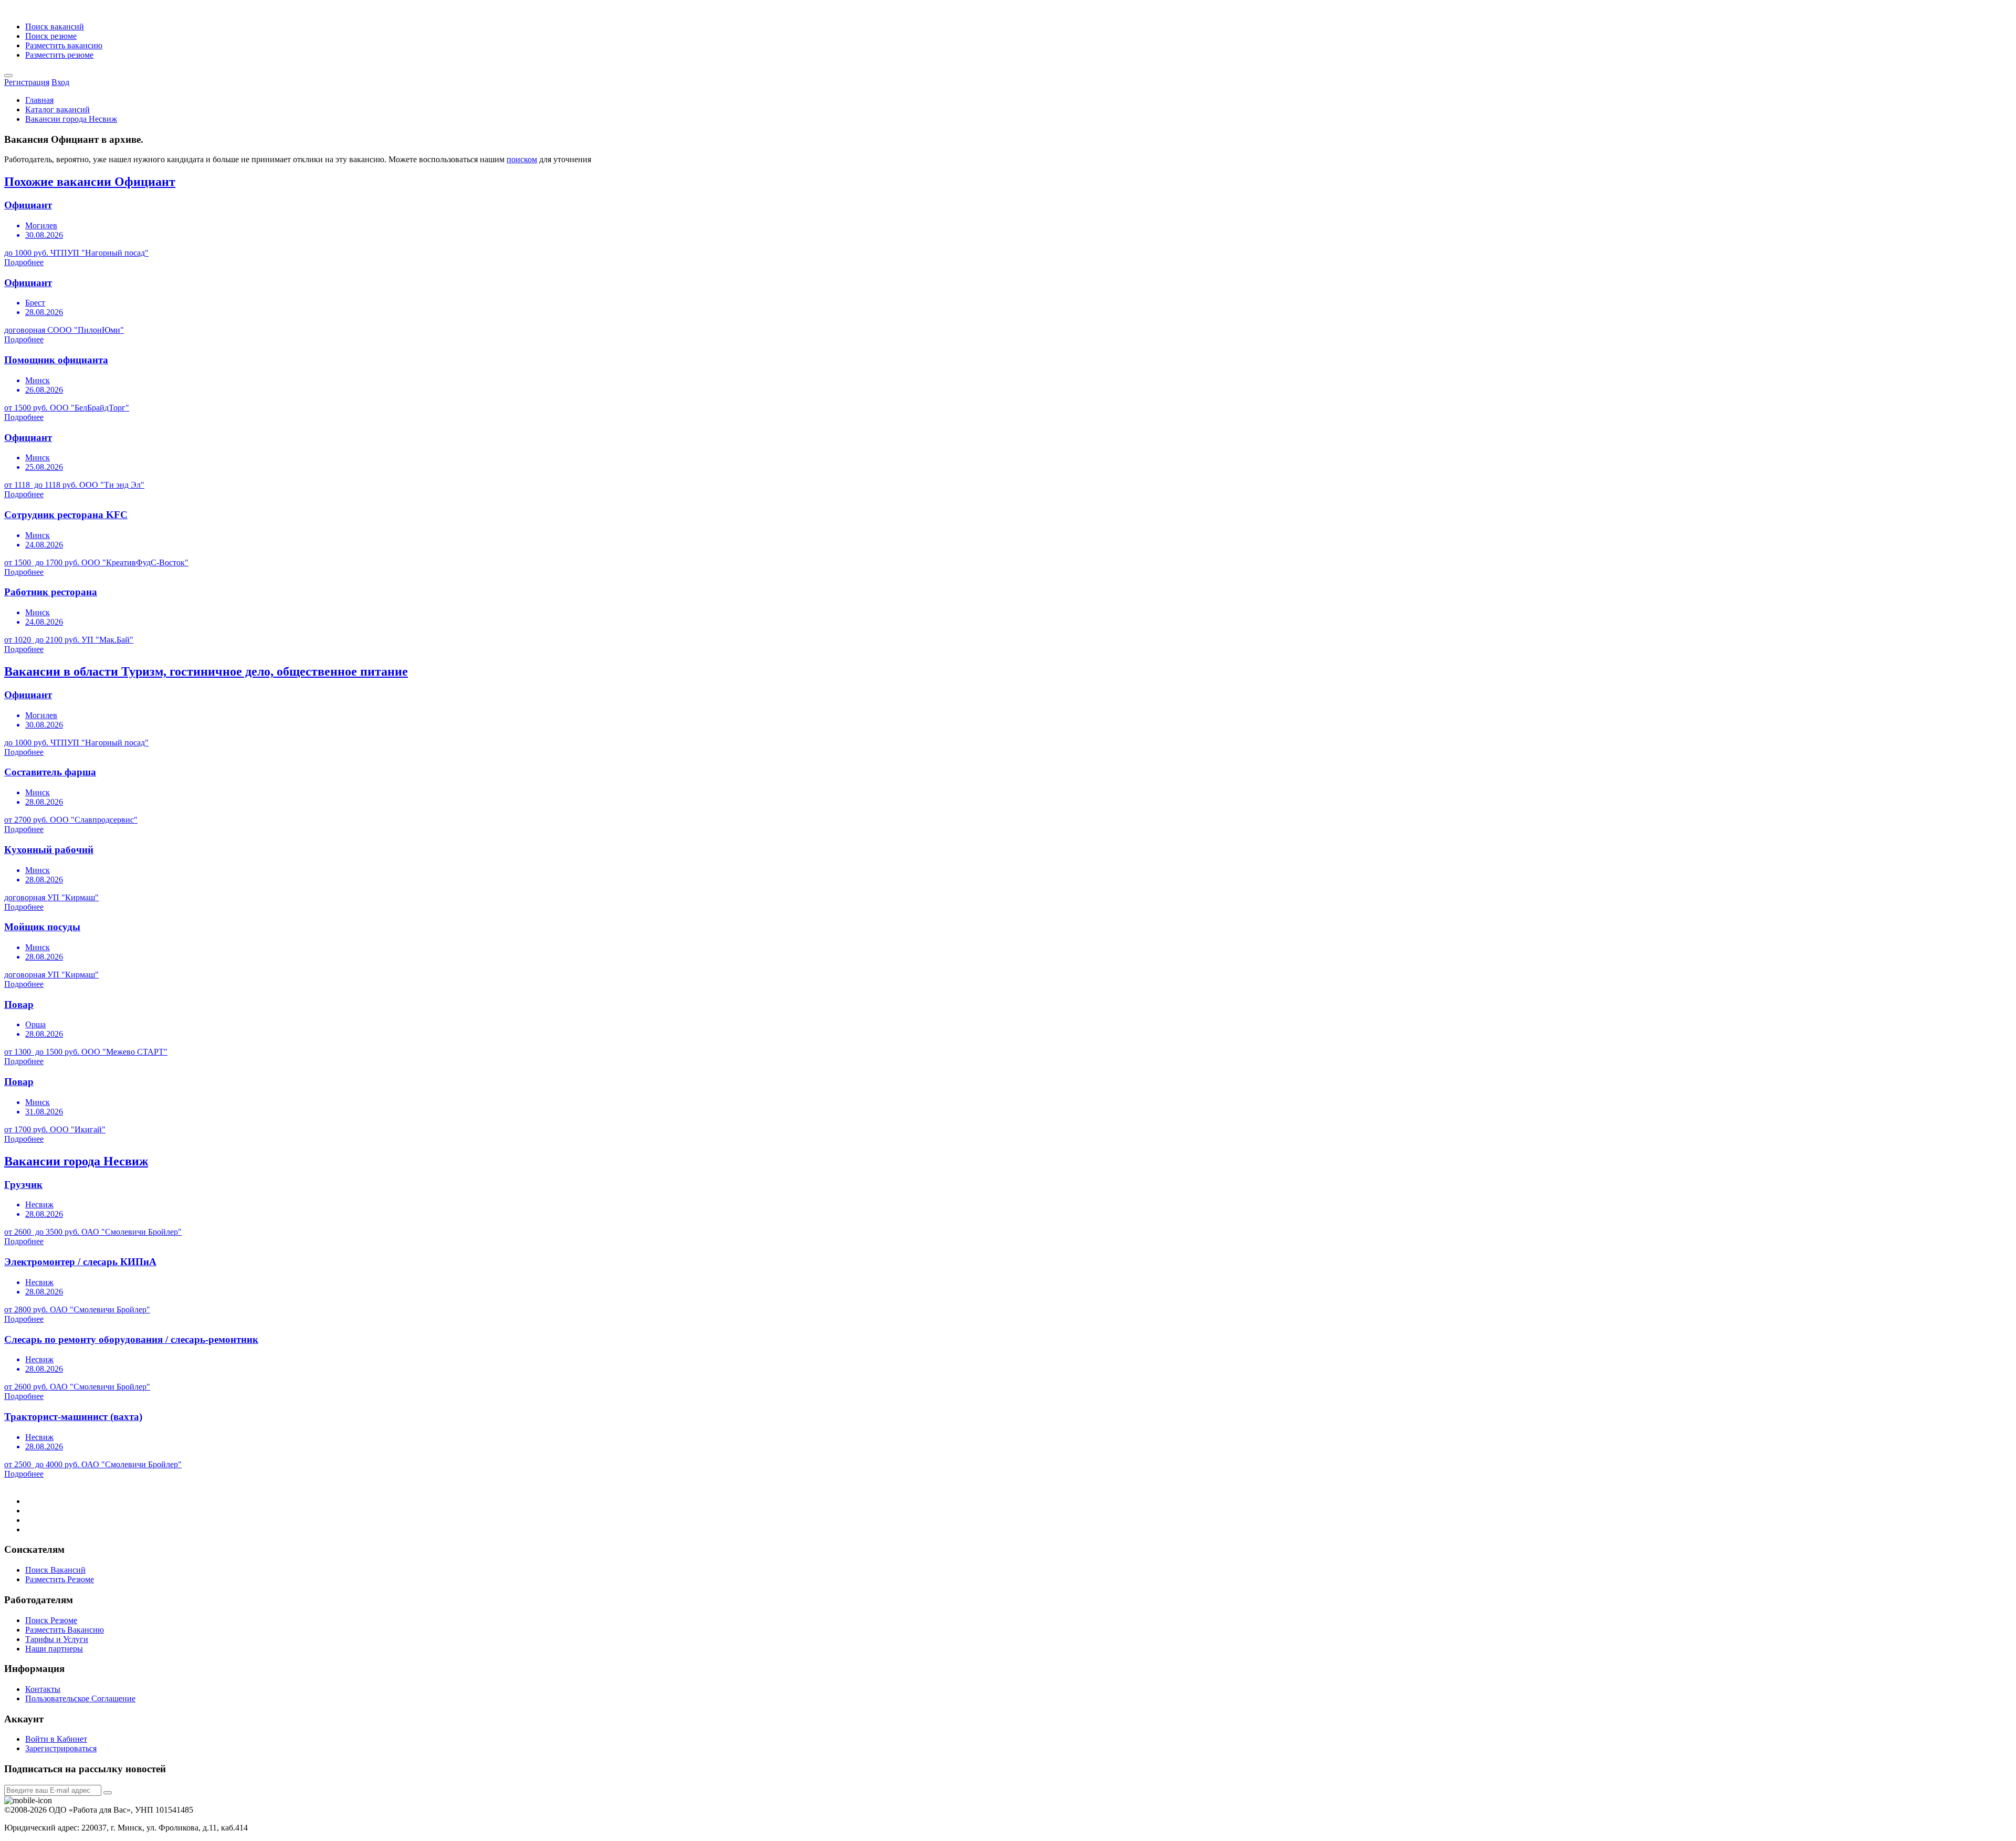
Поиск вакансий (55, 27)
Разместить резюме (59, 55)
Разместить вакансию (64, 45)
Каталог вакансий (57, 109)
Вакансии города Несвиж (71, 119)
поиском (522, 159)
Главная (39, 100)
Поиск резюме (51, 36)
